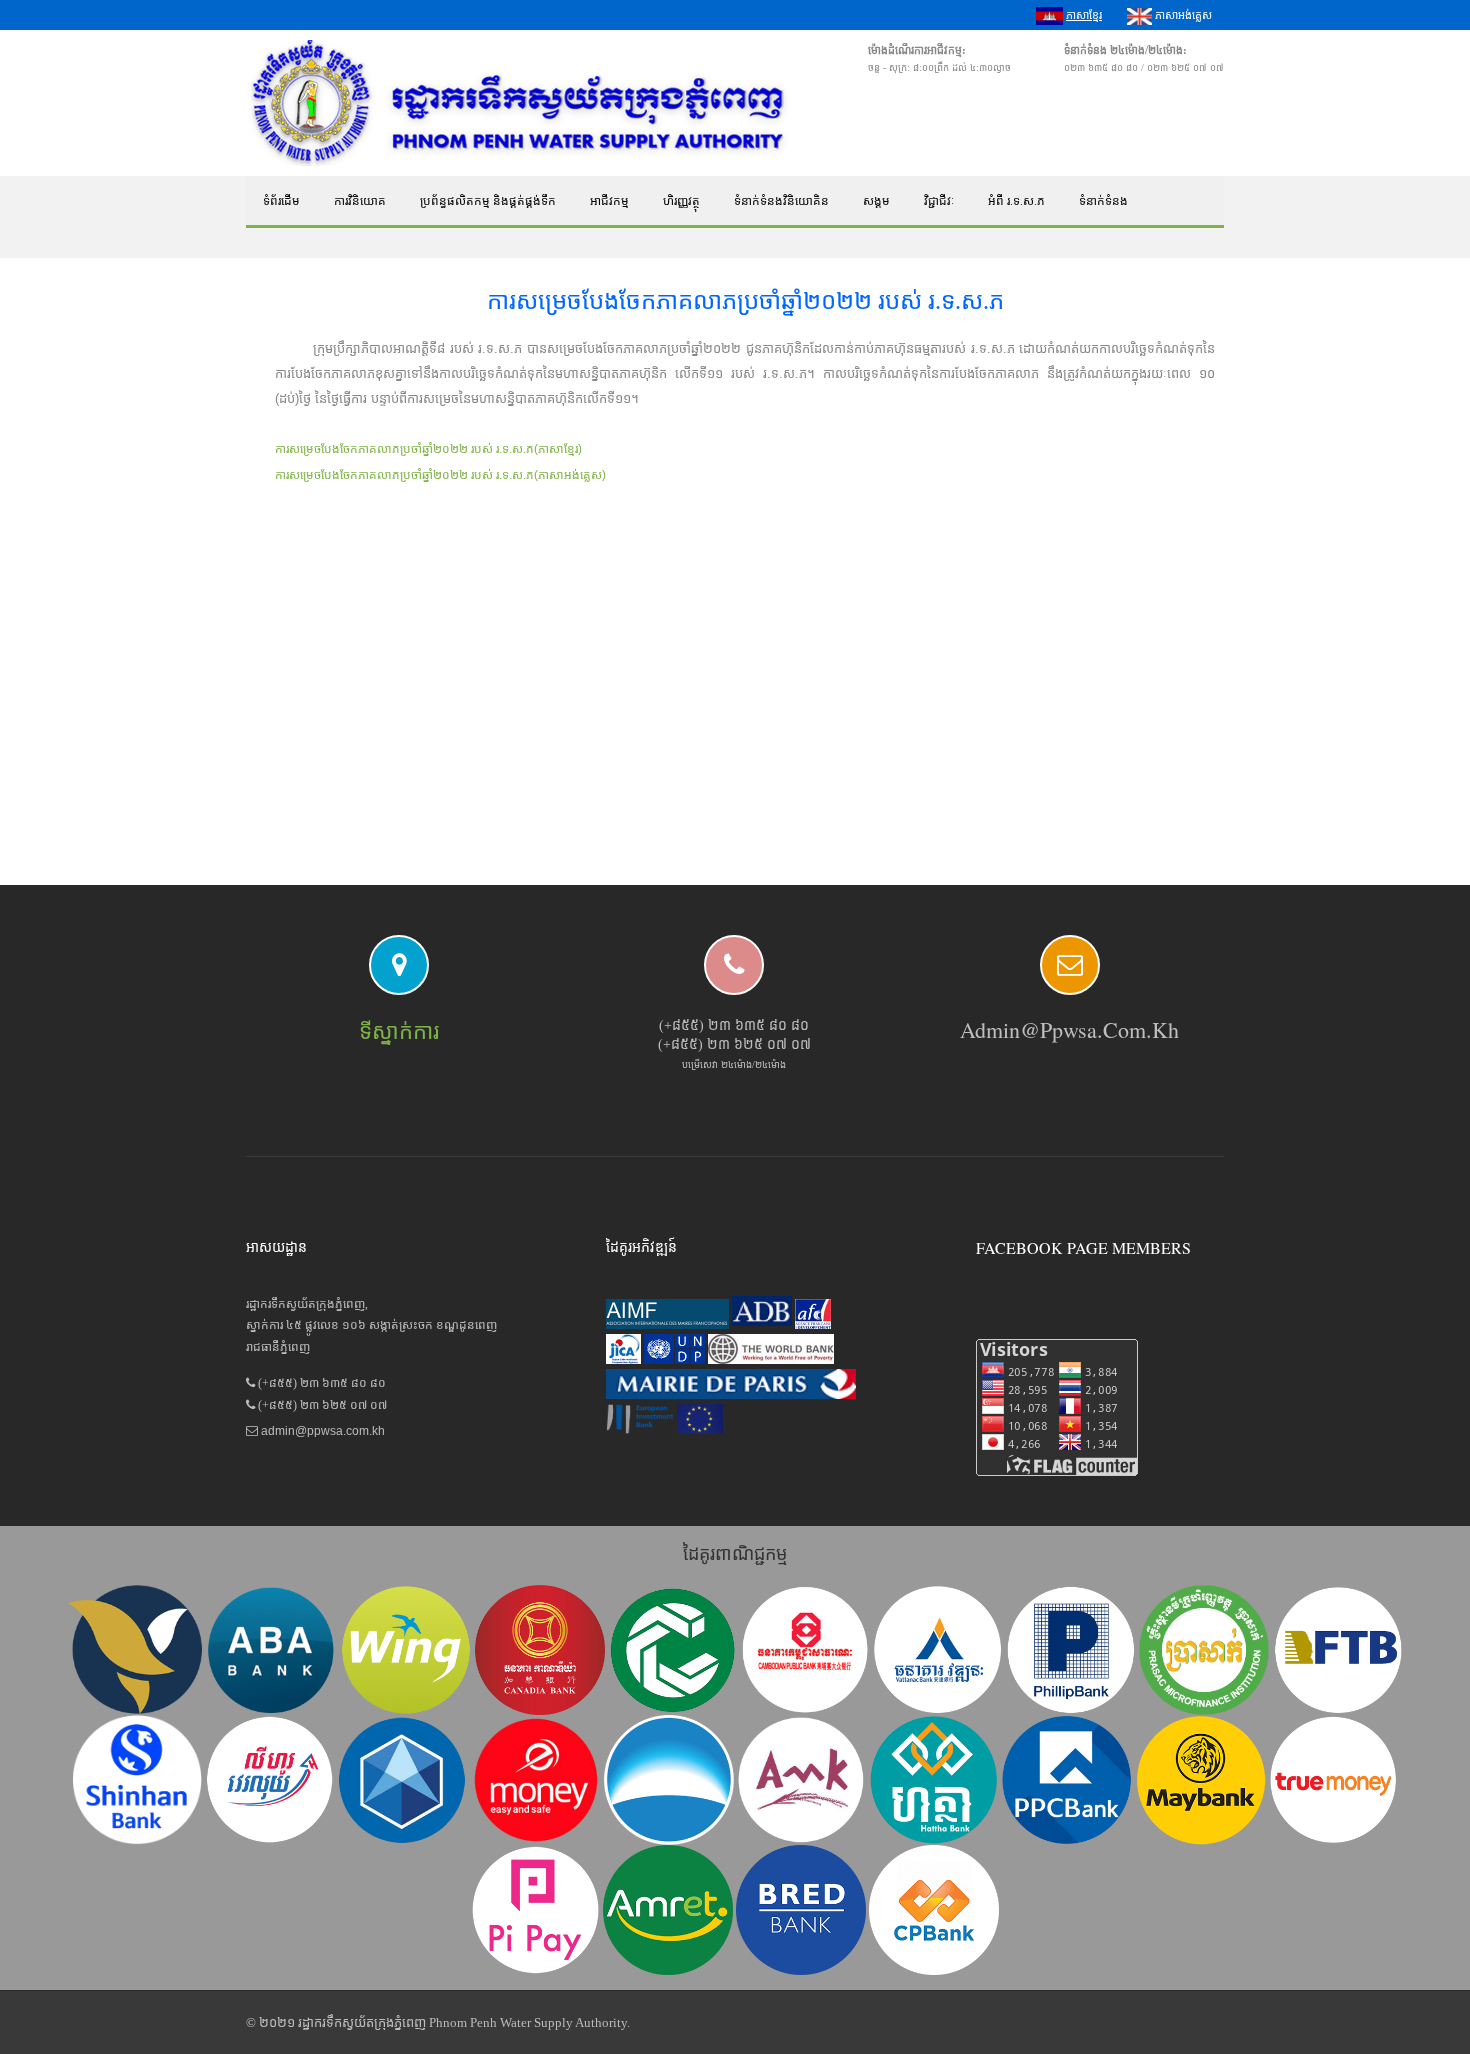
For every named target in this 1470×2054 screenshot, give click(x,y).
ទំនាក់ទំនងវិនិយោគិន (781, 201)
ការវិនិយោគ (360, 201)
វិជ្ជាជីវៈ (939, 201)
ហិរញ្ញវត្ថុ (681, 201)
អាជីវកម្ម (609, 201)
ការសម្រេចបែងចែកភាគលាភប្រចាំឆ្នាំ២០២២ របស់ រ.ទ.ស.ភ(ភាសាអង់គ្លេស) (440, 475)
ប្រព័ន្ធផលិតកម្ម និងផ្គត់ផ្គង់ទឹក (488, 201)
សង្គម (876, 201)
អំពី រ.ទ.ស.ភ (1016, 201)
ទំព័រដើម (281, 201)
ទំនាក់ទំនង (1103, 201)
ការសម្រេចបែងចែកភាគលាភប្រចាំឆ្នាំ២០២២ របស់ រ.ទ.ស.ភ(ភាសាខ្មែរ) (428, 449)
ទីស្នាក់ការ (399, 1031)
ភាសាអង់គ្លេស (1182, 15)
